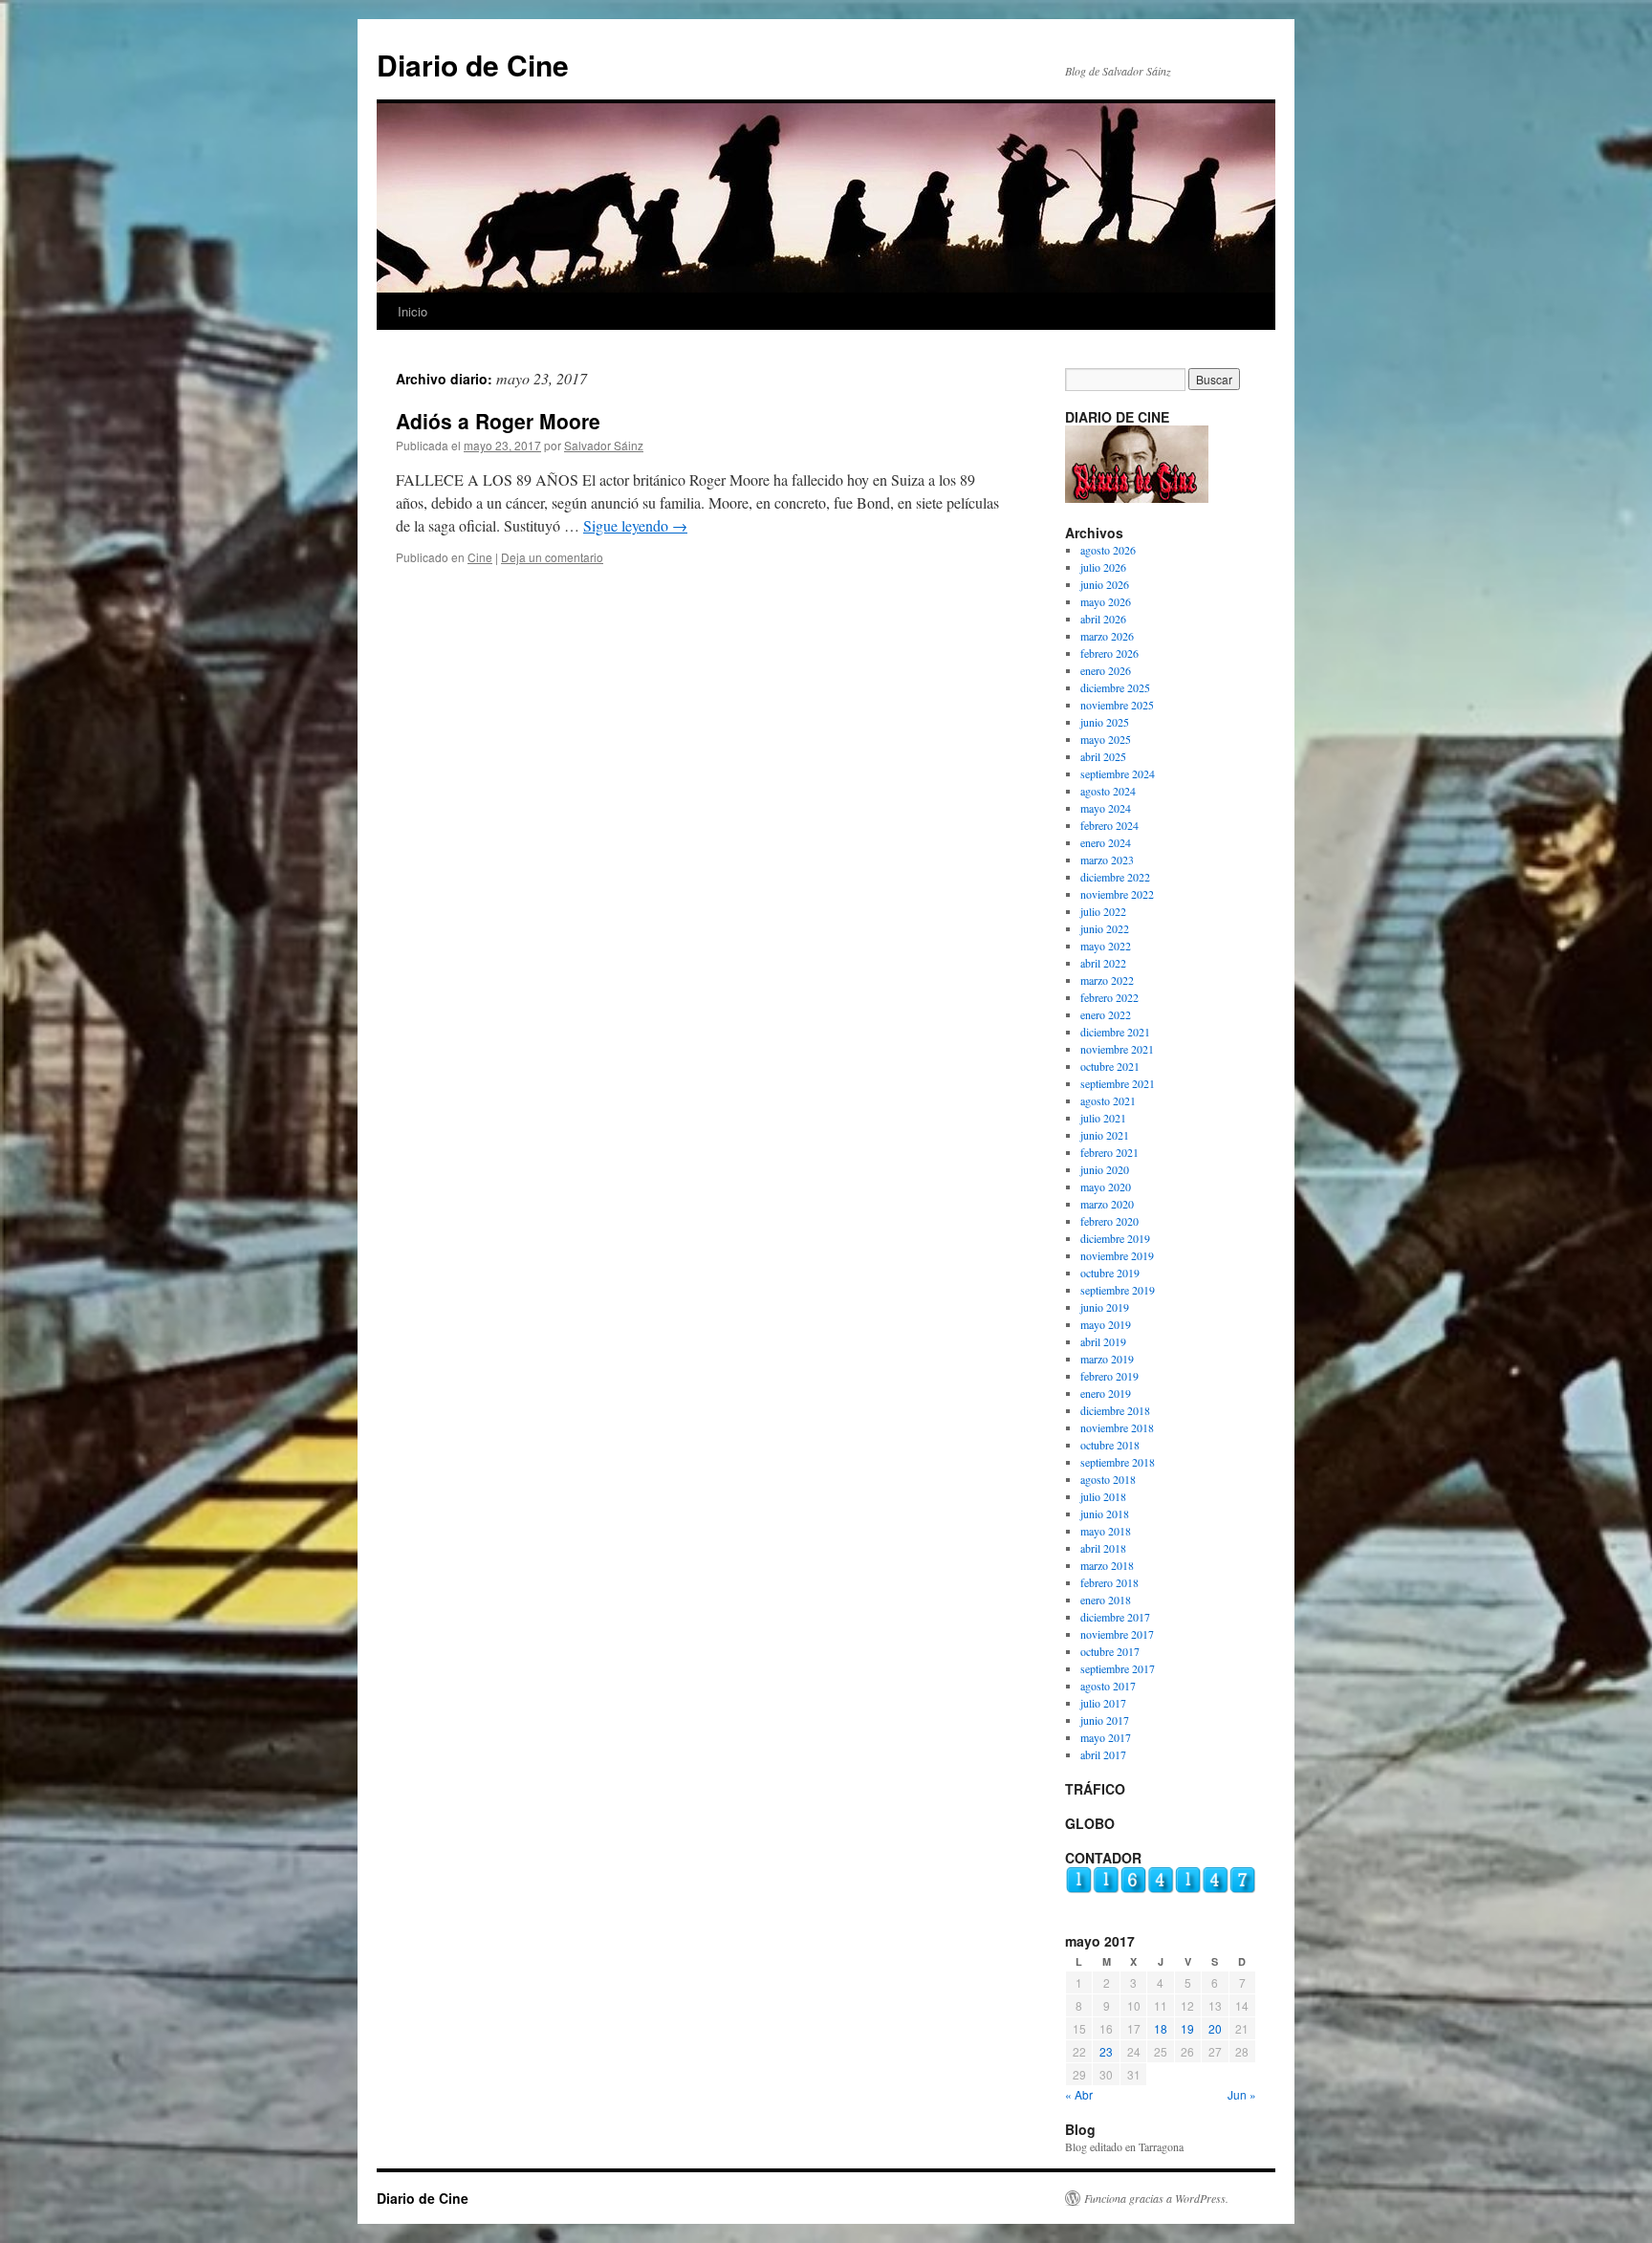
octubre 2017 (1110, 1651)
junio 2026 (1105, 584)
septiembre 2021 (1118, 1083)
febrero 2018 (1109, 1582)
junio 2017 (1105, 1720)
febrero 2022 (1109, 997)
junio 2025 (1105, 722)
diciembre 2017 (1115, 1617)
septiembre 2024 (1118, 773)
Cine (480, 557)
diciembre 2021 (1115, 1032)
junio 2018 (1105, 1513)
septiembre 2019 (1118, 1290)
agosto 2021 (1108, 1100)
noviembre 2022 (1117, 894)
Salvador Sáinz (604, 445)
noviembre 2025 (1117, 705)
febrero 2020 (1109, 1221)
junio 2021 (1105, 1135)
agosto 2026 (1108, 550)
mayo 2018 (1106, 1531)
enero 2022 (1106, 1014)
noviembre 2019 (1117, 1255)
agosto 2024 (1108, 791)
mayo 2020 (1106, 1187)
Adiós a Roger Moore (498, 421)
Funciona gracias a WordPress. (1156, 2198)
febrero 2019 (1109, 1376)
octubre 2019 (1110, 1273)
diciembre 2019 (1115, 1238)
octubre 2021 (1110, 1066)
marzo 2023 (1107, 860)
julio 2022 (1103, 911)
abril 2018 (1103, 1548)
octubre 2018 (1110, 1445)
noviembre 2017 (1117, 1634)
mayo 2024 (1106, 808)
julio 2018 (1103, 1496)
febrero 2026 (1109, 653)
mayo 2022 (1106, 946)
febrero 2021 (1109, 1152)
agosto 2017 (1108, 1686)
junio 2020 (1105, 1169)
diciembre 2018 (1115, 1410)
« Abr (1079, 2094)
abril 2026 (1103, 619)
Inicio (413, 311)
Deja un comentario (552, 557)
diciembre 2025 (1115, 687)
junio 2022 (1105, 928)
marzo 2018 (1107, 1565)
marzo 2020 (1107, 1204)
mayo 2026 (1106, 601)
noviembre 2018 (1117, 1427)
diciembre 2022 (1115, 877)
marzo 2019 (1107, 1359)
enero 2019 (1106, 1393)
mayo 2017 (1106, 1737)
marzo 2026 (1107, 636)
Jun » (1242, 2094)
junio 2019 (1105, 1307)
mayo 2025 (1106, 739)
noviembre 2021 (1117, 1049)
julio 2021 (1103, 1118)
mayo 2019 (1106, 1324)
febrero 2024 (1109, 825)
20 (1215, 2028)
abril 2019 (1103, 1341)
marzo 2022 (1107, 980)
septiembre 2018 (1118, 1462)
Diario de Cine (473, 65)
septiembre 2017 (1118, 1668)
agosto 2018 (1108, 1479)
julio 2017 (1103, 1703)
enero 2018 (1106, 1600)
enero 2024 (1106, 842)
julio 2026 (1103, 567)
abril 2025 (1103, 756)
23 (1106, 2051)
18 (1161, 2028)
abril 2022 (1103, 963)
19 (1187, 2028)
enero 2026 (1106, 670)
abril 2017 (1103, 1754)
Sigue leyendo (635, 525)
